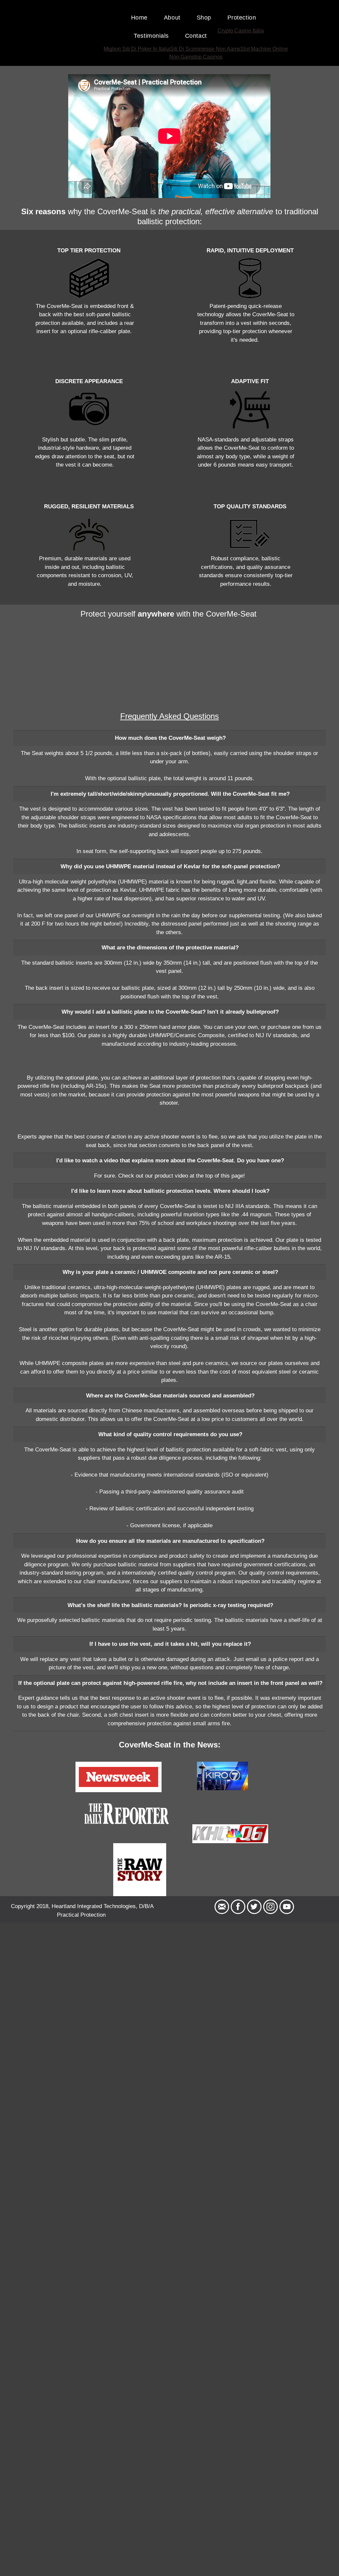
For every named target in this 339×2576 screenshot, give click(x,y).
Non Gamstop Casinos (196, 57)
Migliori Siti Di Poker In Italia (137, 49)
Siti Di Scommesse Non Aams (205, 49)
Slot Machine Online (264, 49)
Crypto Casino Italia (241, 31)
